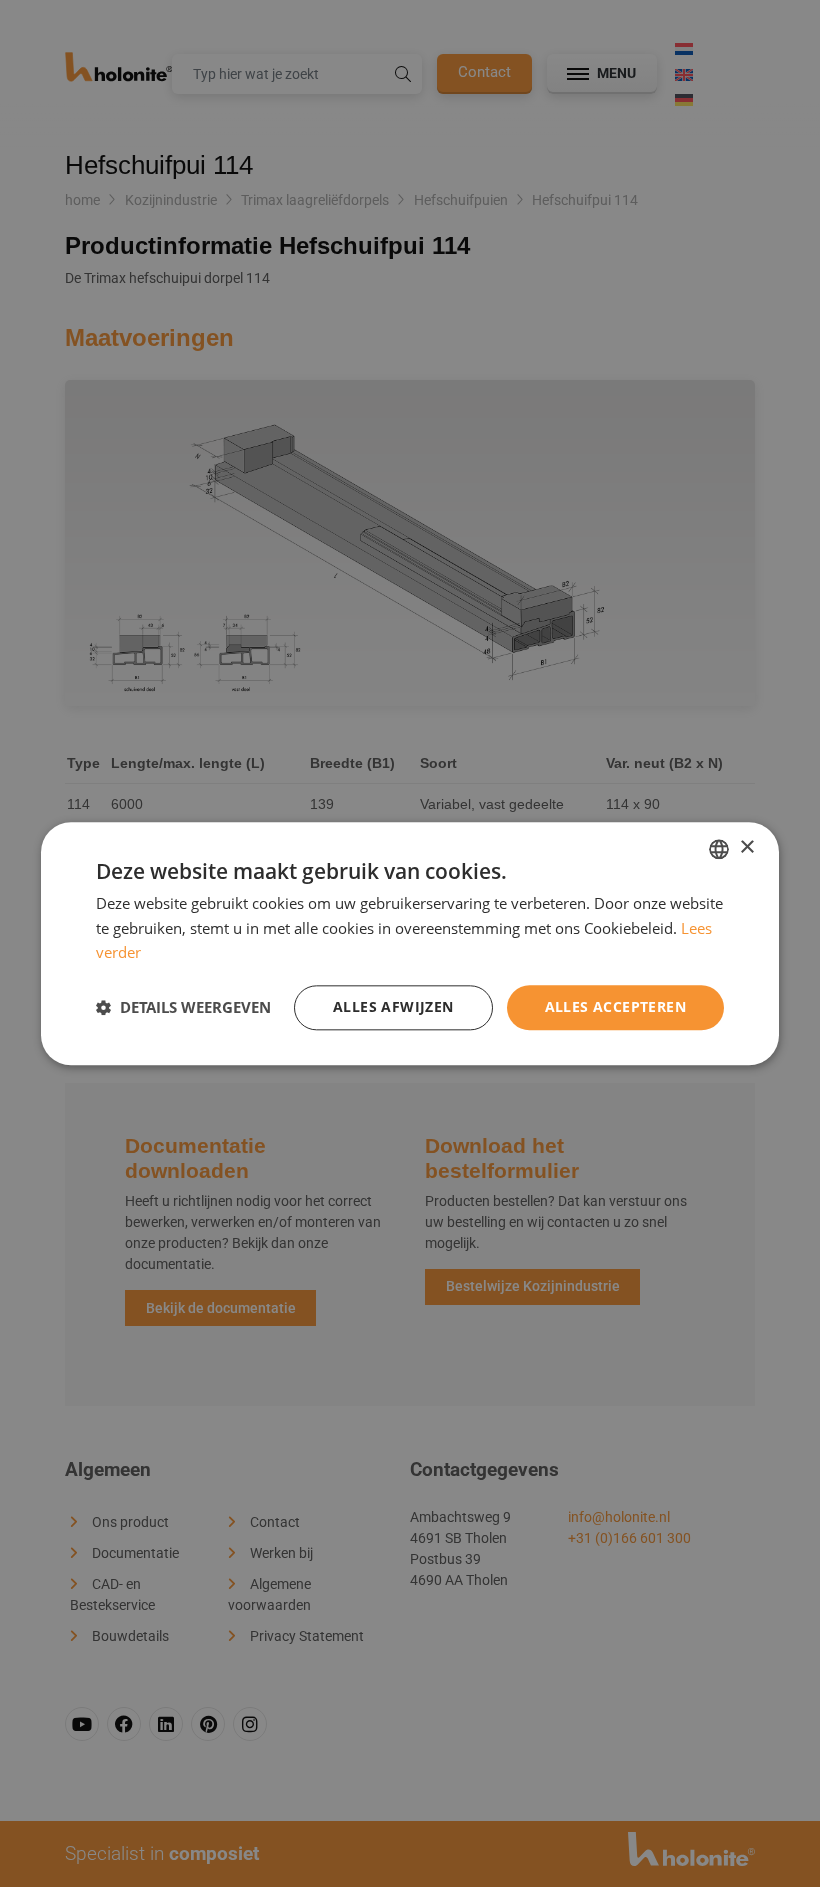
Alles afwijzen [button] (393, 1006)
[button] (183, 1008)
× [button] (746, 847)
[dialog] (410, 943)
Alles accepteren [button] (615, 1006)
